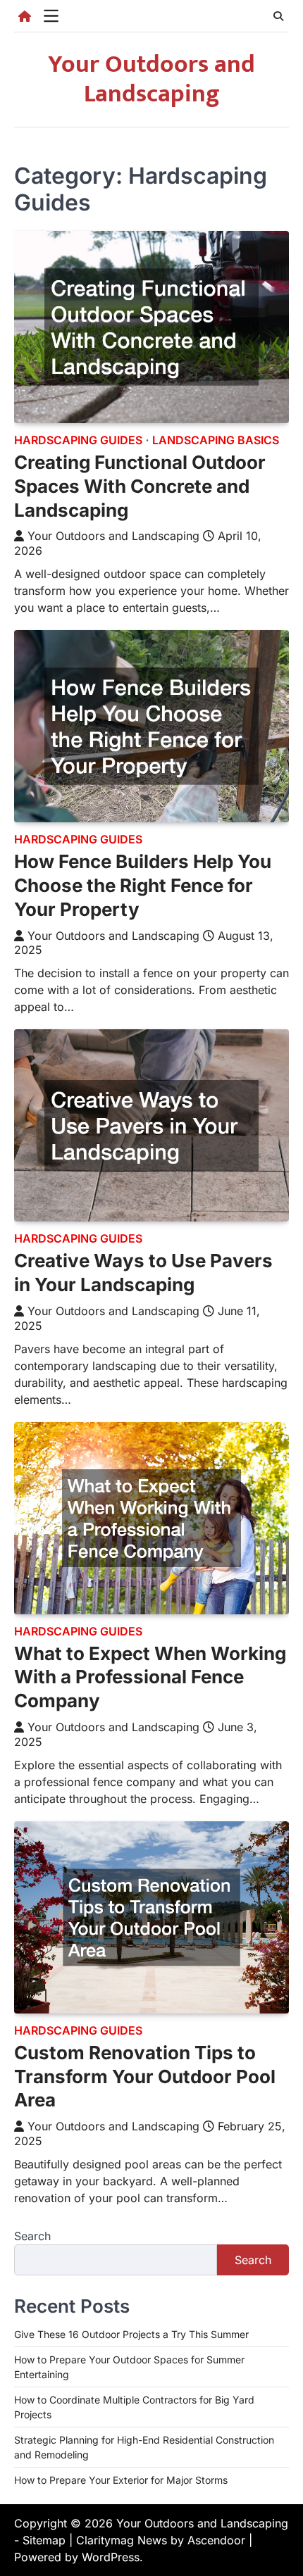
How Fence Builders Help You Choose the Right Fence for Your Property (143, 885)
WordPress (111, 2557)
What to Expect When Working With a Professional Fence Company (150, 1677)
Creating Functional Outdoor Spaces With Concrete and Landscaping (140, 486)
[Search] (278, 16)
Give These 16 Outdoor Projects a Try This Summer (131, 2334)
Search (32, 2236)
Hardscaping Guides (78, 440)
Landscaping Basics (216, 440)
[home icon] (25, 16)
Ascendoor (216, 2540)
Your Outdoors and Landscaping (151, 79)
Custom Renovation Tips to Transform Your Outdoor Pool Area (145, 2076)
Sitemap (44, 2540)
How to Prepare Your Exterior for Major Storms (121, 2480)
